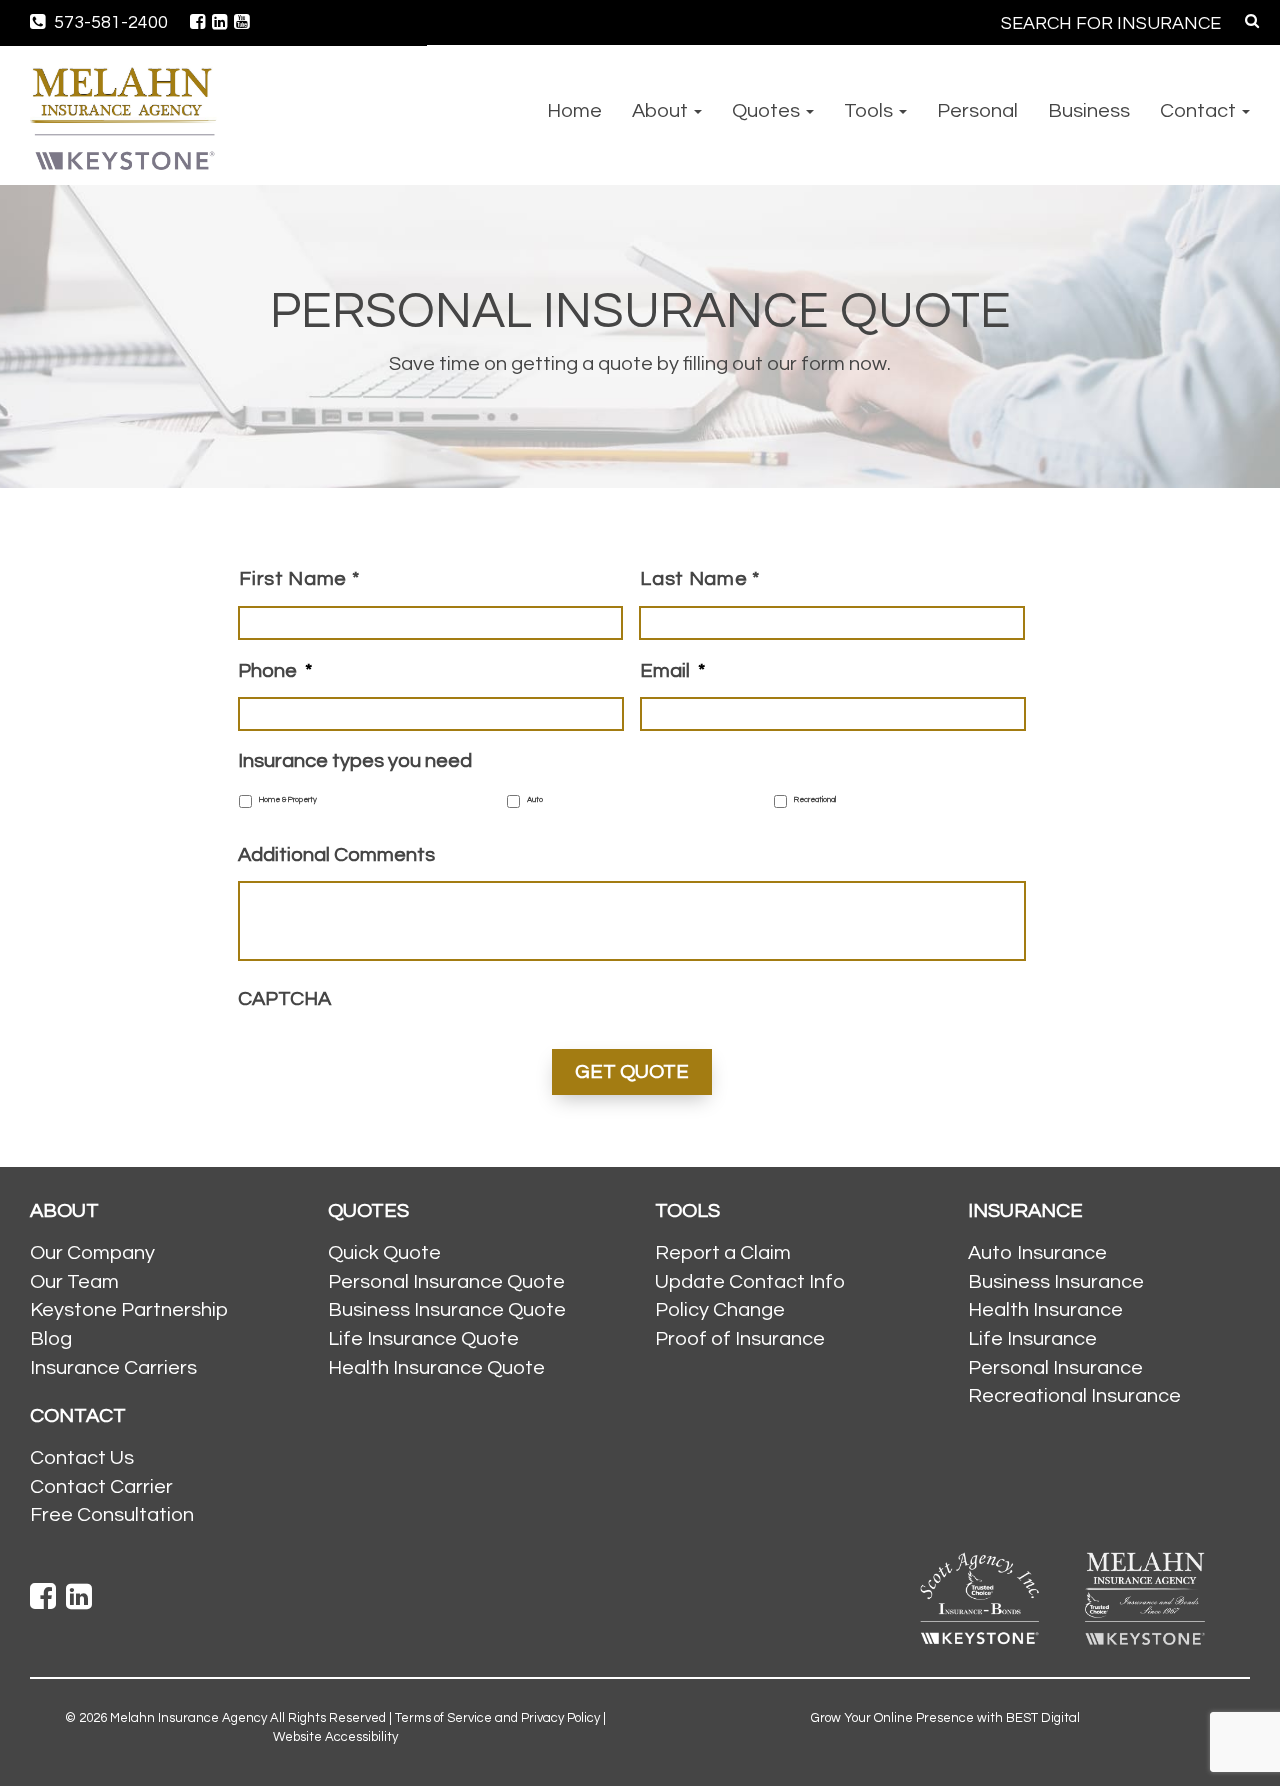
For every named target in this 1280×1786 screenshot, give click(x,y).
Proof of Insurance (740, 1339)
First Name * (299, 579)
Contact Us (82, 1458)
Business (1089, 111)
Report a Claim (723, 1253)
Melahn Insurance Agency (188, 1718)
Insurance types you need (355, 761)
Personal (977, 111)
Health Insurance (1045, 1310)
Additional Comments (336, 855)
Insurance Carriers (113, 1368)
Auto (535, 800)
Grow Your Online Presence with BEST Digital (945, 1718)
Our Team (74, 1282)
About (662, 111)
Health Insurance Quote (436, 1368)
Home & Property (288, 800)
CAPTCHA (284, 999)
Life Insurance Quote (423, 1339)
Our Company (92, 1253)
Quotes (768, 111)
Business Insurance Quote (447, 1310)
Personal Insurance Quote (446, 1282)
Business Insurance (1056, 1282)
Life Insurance (1032, 1339)
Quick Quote (384, 1253)
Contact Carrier (101, 1487)
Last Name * (699, 579)
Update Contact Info (750, 1282)
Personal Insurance (1055, 1368)
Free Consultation (112, 1515)
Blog (51, 1339)
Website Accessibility (335, 1737)
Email (672, 671)
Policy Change (720, 1310)
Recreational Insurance (1074, 1396)
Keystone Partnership (129, 1310)
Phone (275, 671)
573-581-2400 (109, 22)
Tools (870, 111)
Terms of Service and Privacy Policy (497, 1718)
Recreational (815, 800)
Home (574, 111)
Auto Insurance (1037, 1253)
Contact (1200, 111)
